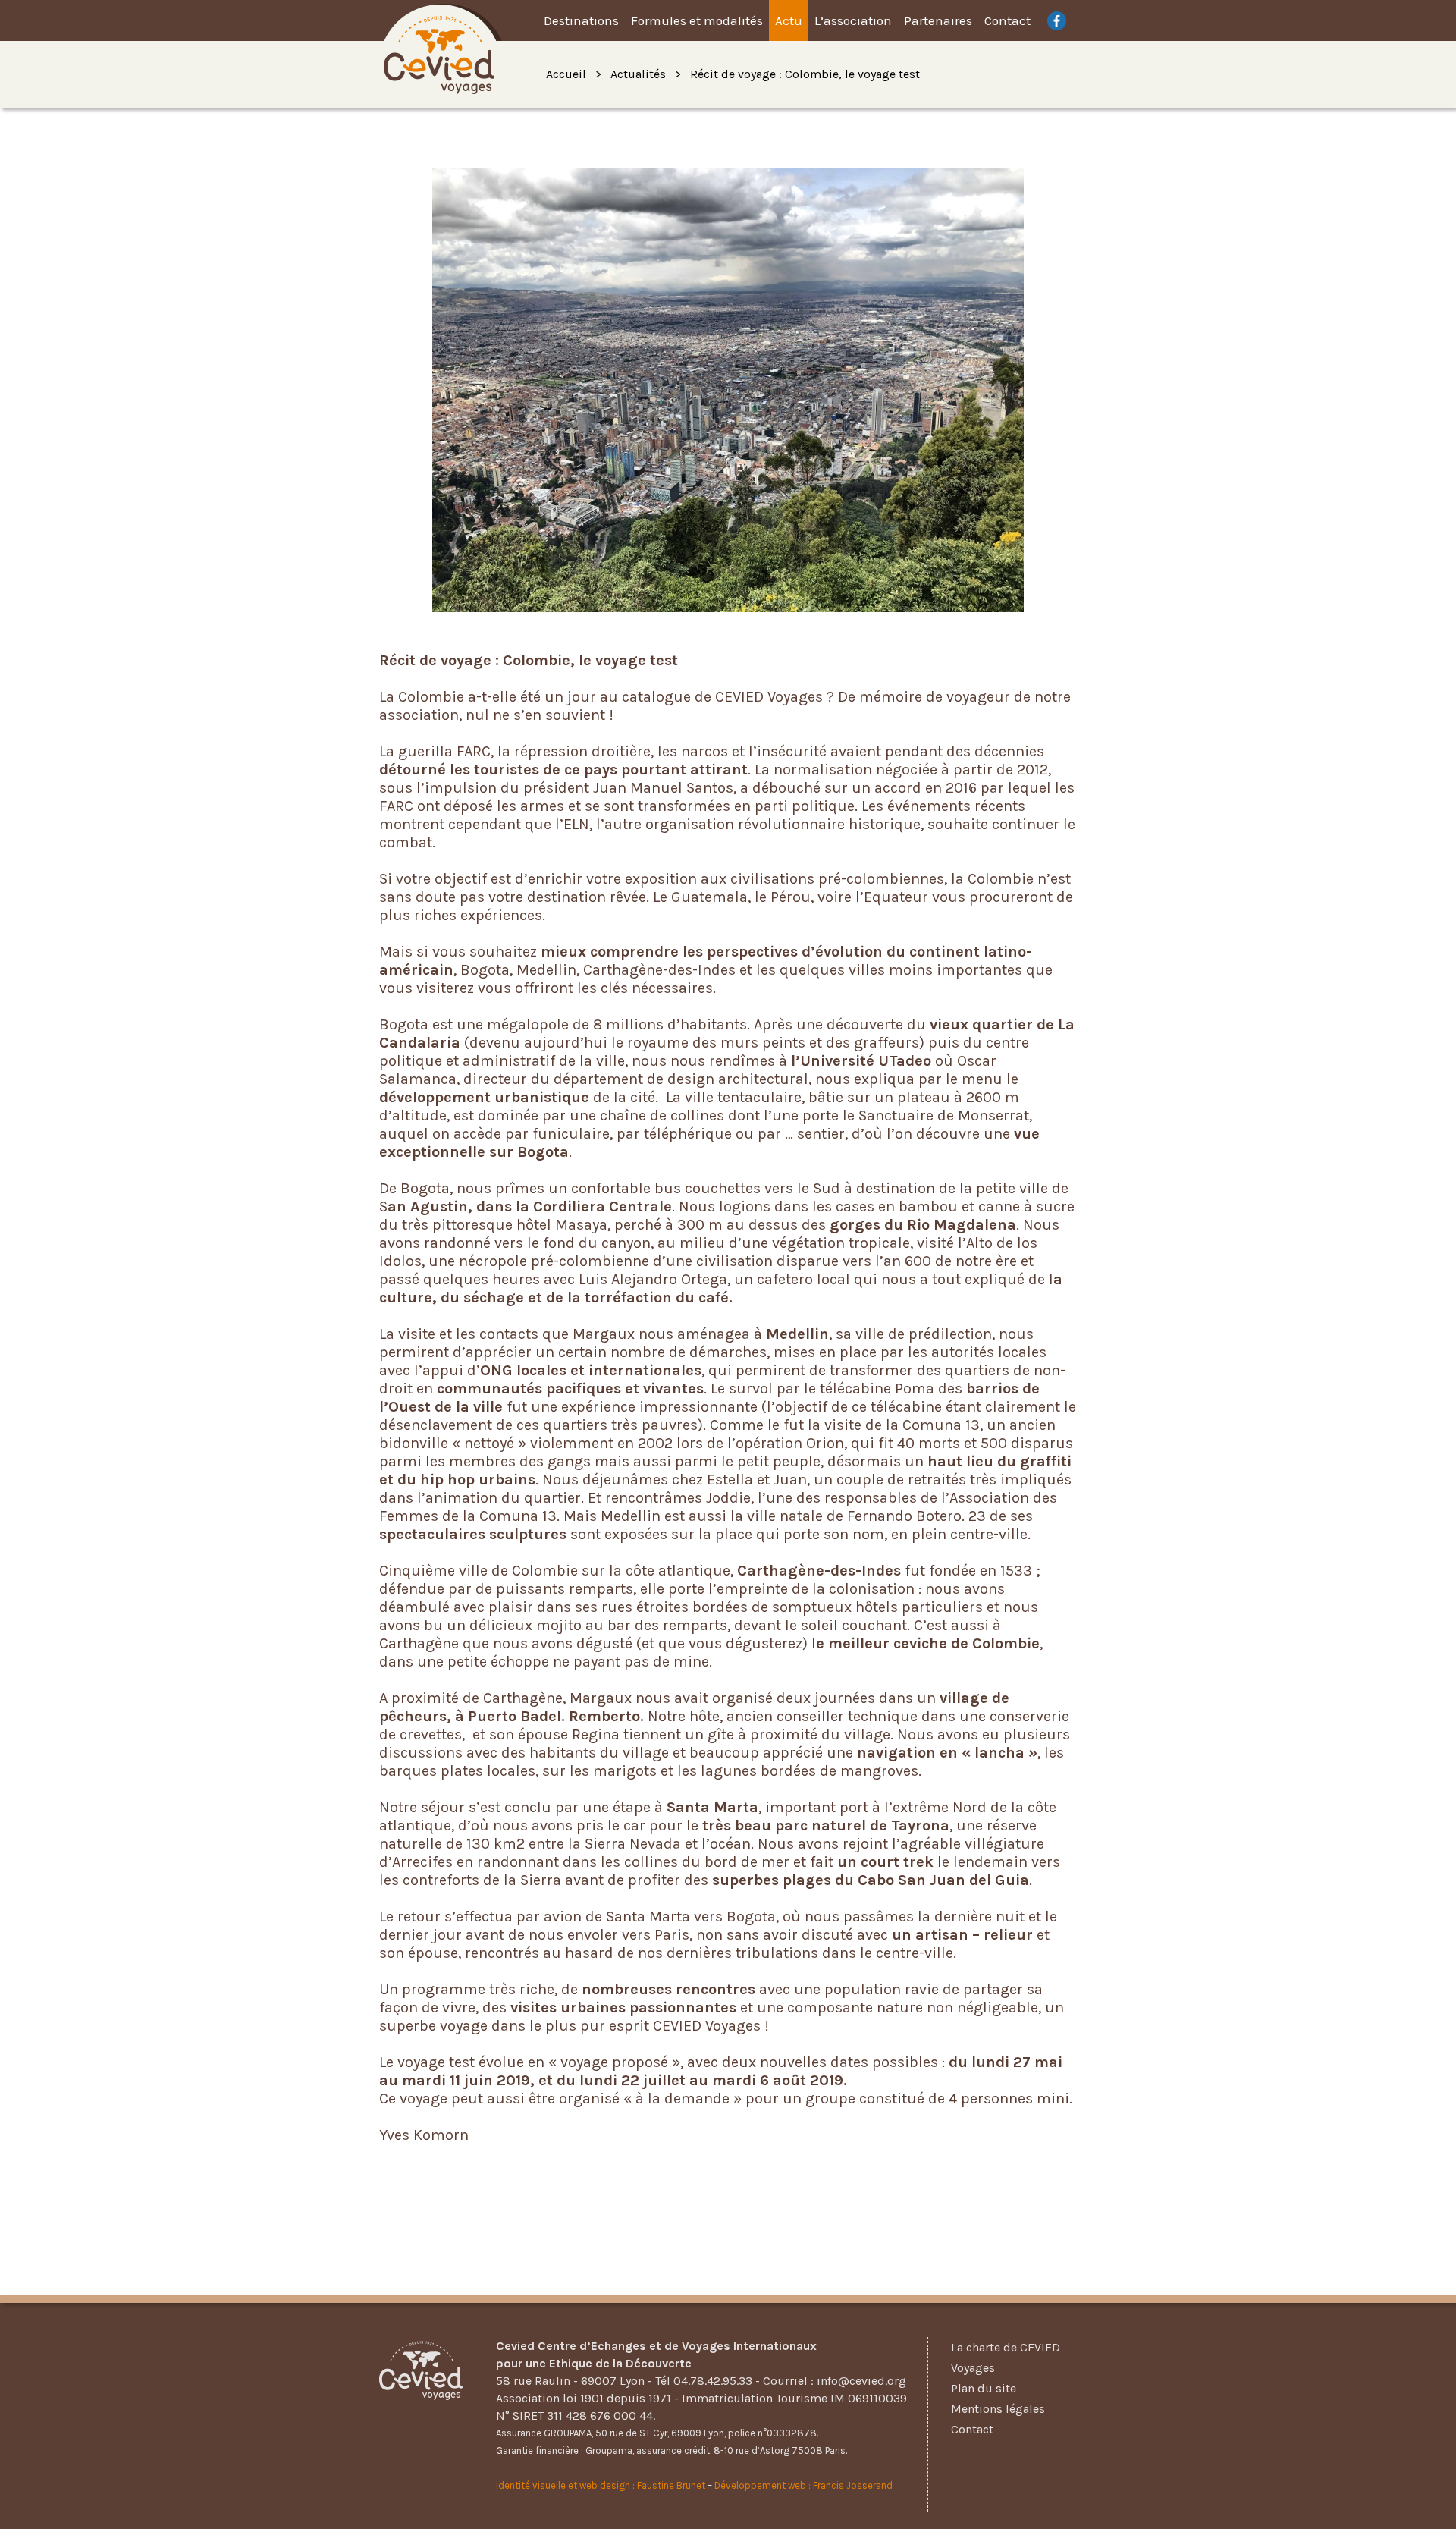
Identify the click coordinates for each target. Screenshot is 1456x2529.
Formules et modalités (697, 20)
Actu (789, 20)
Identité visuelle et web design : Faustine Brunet (601, 2485)
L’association (853, 20)
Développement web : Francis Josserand (803, 2485)
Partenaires (938, 20)
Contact (1007, 20)
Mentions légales (998, 2409)
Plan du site (984, 2388)
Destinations (581, 20)
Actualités (638, 74)
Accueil (566, 74)
